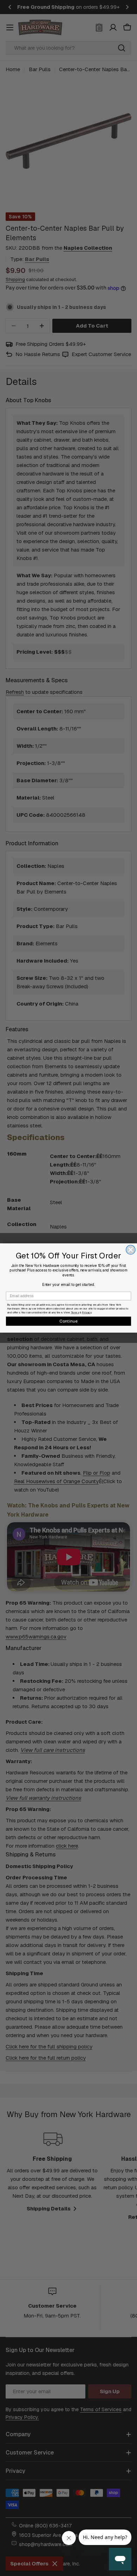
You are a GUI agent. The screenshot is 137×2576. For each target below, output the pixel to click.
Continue (69, 1321)
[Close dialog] (131, 1250)
